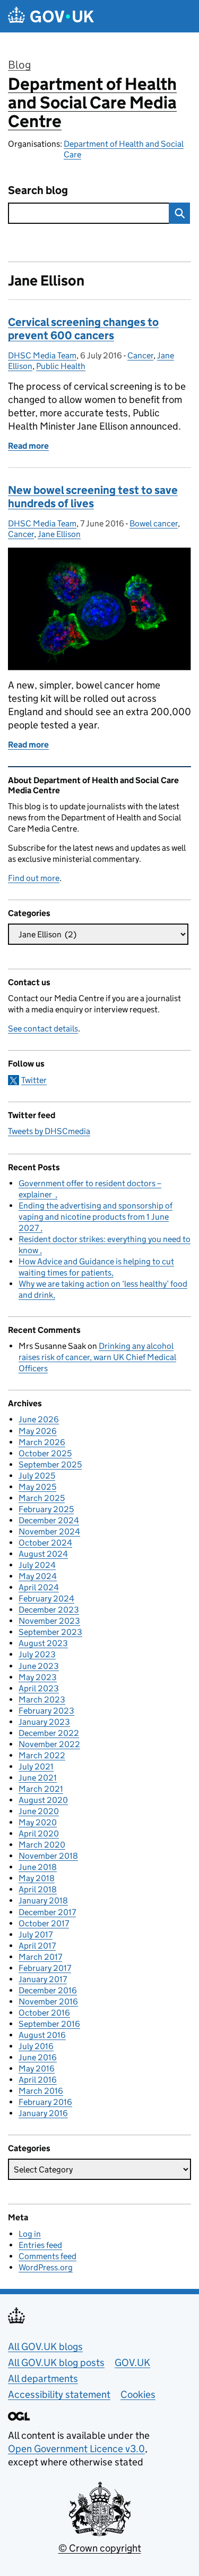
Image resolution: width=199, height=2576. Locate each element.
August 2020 (43, 1800)
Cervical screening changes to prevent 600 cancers (83, 329)
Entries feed (40, 2245)
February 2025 (46, 1509)
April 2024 (39, 1587)
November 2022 (49, 1744)
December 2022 (49, 1733)
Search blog (38, 191)
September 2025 (50, 1465)
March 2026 (42, 1442)
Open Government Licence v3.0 (76, 2449)
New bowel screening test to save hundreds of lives (93, 497)
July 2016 (36, 2046)
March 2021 (41, 1789)
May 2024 (38, 1576)
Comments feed (47, 2256)
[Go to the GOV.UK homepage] (51, 16)
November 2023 (49, 1621)
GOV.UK (132, 2363)
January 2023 (44, 1722)
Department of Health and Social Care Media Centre (92, 103)
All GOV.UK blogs (45, 2347)
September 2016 (49, 2024)
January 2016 (43, 2113)
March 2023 (42, 1700)
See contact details (43, 1029)
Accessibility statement (59, 2394)
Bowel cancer (154, 523)
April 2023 (39, 1688)
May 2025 (37, 1487)
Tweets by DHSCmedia (49, 1131)
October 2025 (45, 1453)
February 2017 (45, 1968)
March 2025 (42, 1498)
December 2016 (48, 1990)
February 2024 (46, 1599)
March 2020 (42, 1845)
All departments (43, 2378)
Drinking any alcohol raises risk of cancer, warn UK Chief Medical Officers (97, 1357)
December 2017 (47, 1912)
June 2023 (39, 1666)
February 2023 (46, 1711)
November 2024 (49, 1532)
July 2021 (36, 1767)
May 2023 (38, 1677)
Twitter (34, 1080)
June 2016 (38, 2057)
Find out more (34, 878)
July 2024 (37, 1565)
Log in (30, 2234)
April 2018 (38, 1889)
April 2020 (39, 1834)
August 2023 (43, 1643)
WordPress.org (46, 2267)
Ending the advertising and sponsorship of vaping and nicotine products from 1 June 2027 (96, 1217)
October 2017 (44, 1923)
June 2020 (39, 1811)
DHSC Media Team (42, 355)
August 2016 (42, 2035)
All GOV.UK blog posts (56, 2363)
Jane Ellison (59, 534)
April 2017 (37, 1946)
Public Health (61, 366)
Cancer (140, 355)
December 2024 (49, 1520)
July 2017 (36, 1935)
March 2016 (41, 2091)
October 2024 (45, 1543)
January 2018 (43, 1900)
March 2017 (40, 1957)
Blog (19, 65)
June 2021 (38, 1778)
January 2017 (43, 1979)
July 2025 (37, 1476)
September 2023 (50, 1632)
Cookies (138, 2394)
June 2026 (39, 1419)
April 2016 (38, 2080)
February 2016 (45, 2102)
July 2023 (37, 1654)
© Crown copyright (100, 2548)
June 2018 (38, 1867)
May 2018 (37, 1878)
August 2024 (43, 1554)
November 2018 (48, 1856)
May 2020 (38, 1822)
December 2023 (49, 1610)
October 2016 (44, 2013)
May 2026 (38, 1431)
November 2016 (48, 2002)
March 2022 (42, 1755)
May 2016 (37, 2069)
